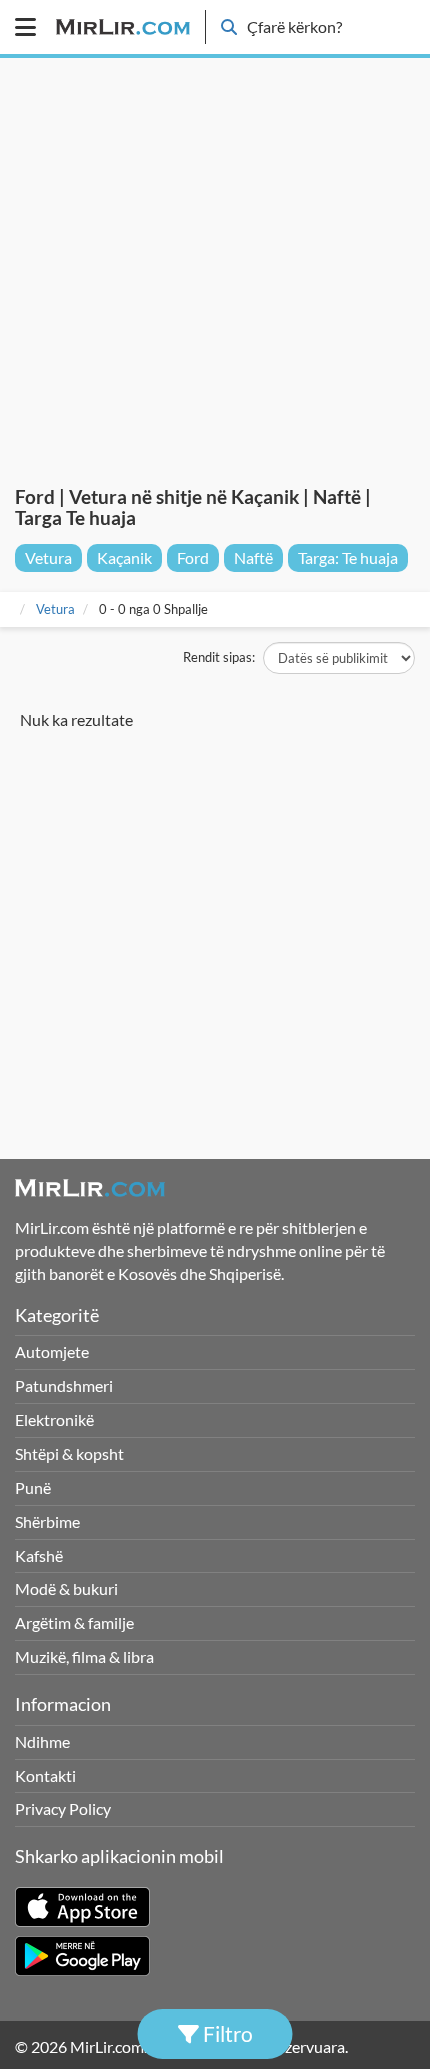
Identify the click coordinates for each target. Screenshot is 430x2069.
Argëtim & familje (74, 1622)
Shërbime (47, 1521)
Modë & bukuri (66, 1588)
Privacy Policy (63, 1808)
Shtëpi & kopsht (69, 1453)
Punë (33, 1487)
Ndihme (42, 1741)
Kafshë (39, 1555)
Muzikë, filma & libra (84, 1656)
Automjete (52, 1351)
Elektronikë (54, 1419)
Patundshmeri (64, 1385)
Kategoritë (57, 1315)
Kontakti (45, 1775)
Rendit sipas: (219, 657)
